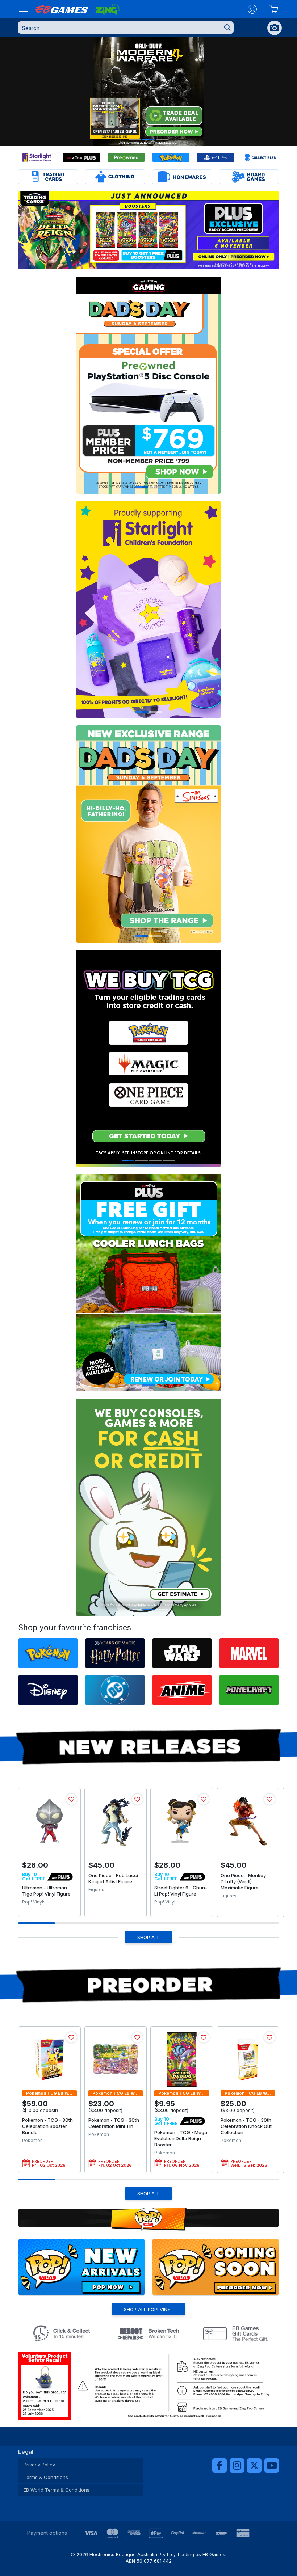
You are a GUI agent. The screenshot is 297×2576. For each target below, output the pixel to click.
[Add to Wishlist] (71, 1799)
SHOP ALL (148, 1937)
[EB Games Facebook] (219, 2466)
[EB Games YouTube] (272, 2466)
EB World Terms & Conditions (57, 2490)
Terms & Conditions (46, 2477)
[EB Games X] (254, 2466)
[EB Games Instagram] (237, 2466)
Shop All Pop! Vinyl (148, 2309)
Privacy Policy (39, 2465)
